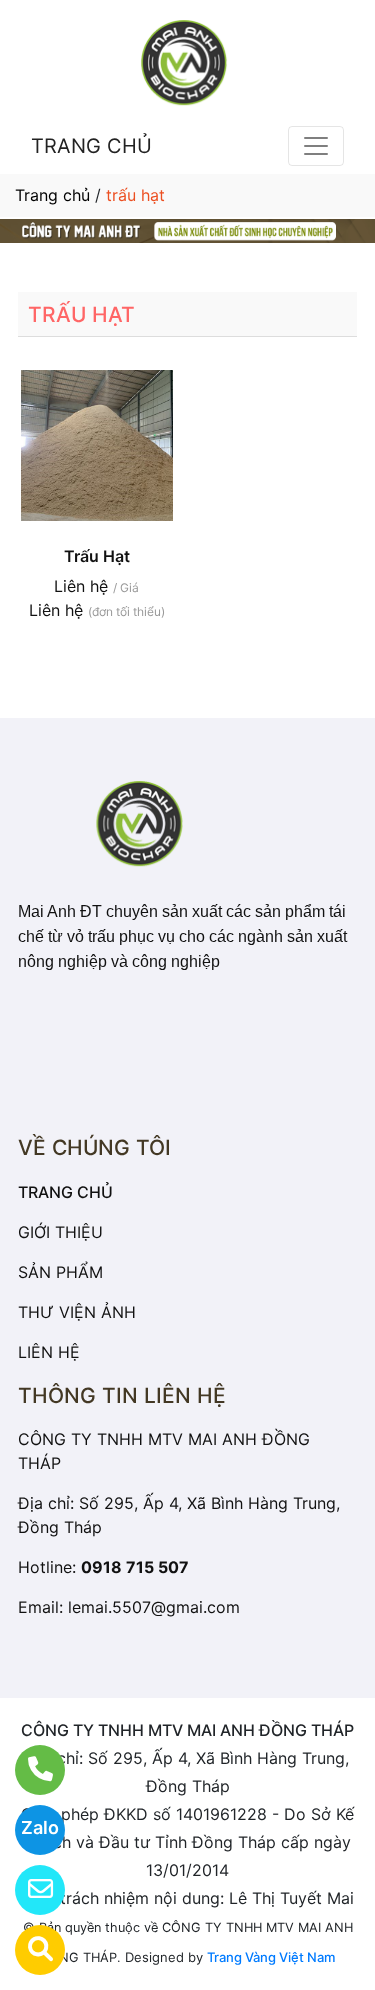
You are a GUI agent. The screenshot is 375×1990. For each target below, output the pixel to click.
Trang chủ (52, 195)
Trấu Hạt (97, 556)
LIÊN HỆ (49, 1352)
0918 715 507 (135, 1567)
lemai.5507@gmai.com (154, 1607)
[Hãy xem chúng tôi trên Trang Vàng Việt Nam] (27, 1950)
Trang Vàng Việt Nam (271, 1957)
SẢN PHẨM (60, 1272)
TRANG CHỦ (91, 146)
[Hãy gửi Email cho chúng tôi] (27, 1890)
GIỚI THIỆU (60, 1232)
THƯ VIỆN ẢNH (77, 1312)
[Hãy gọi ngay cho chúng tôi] (27, 1770)
